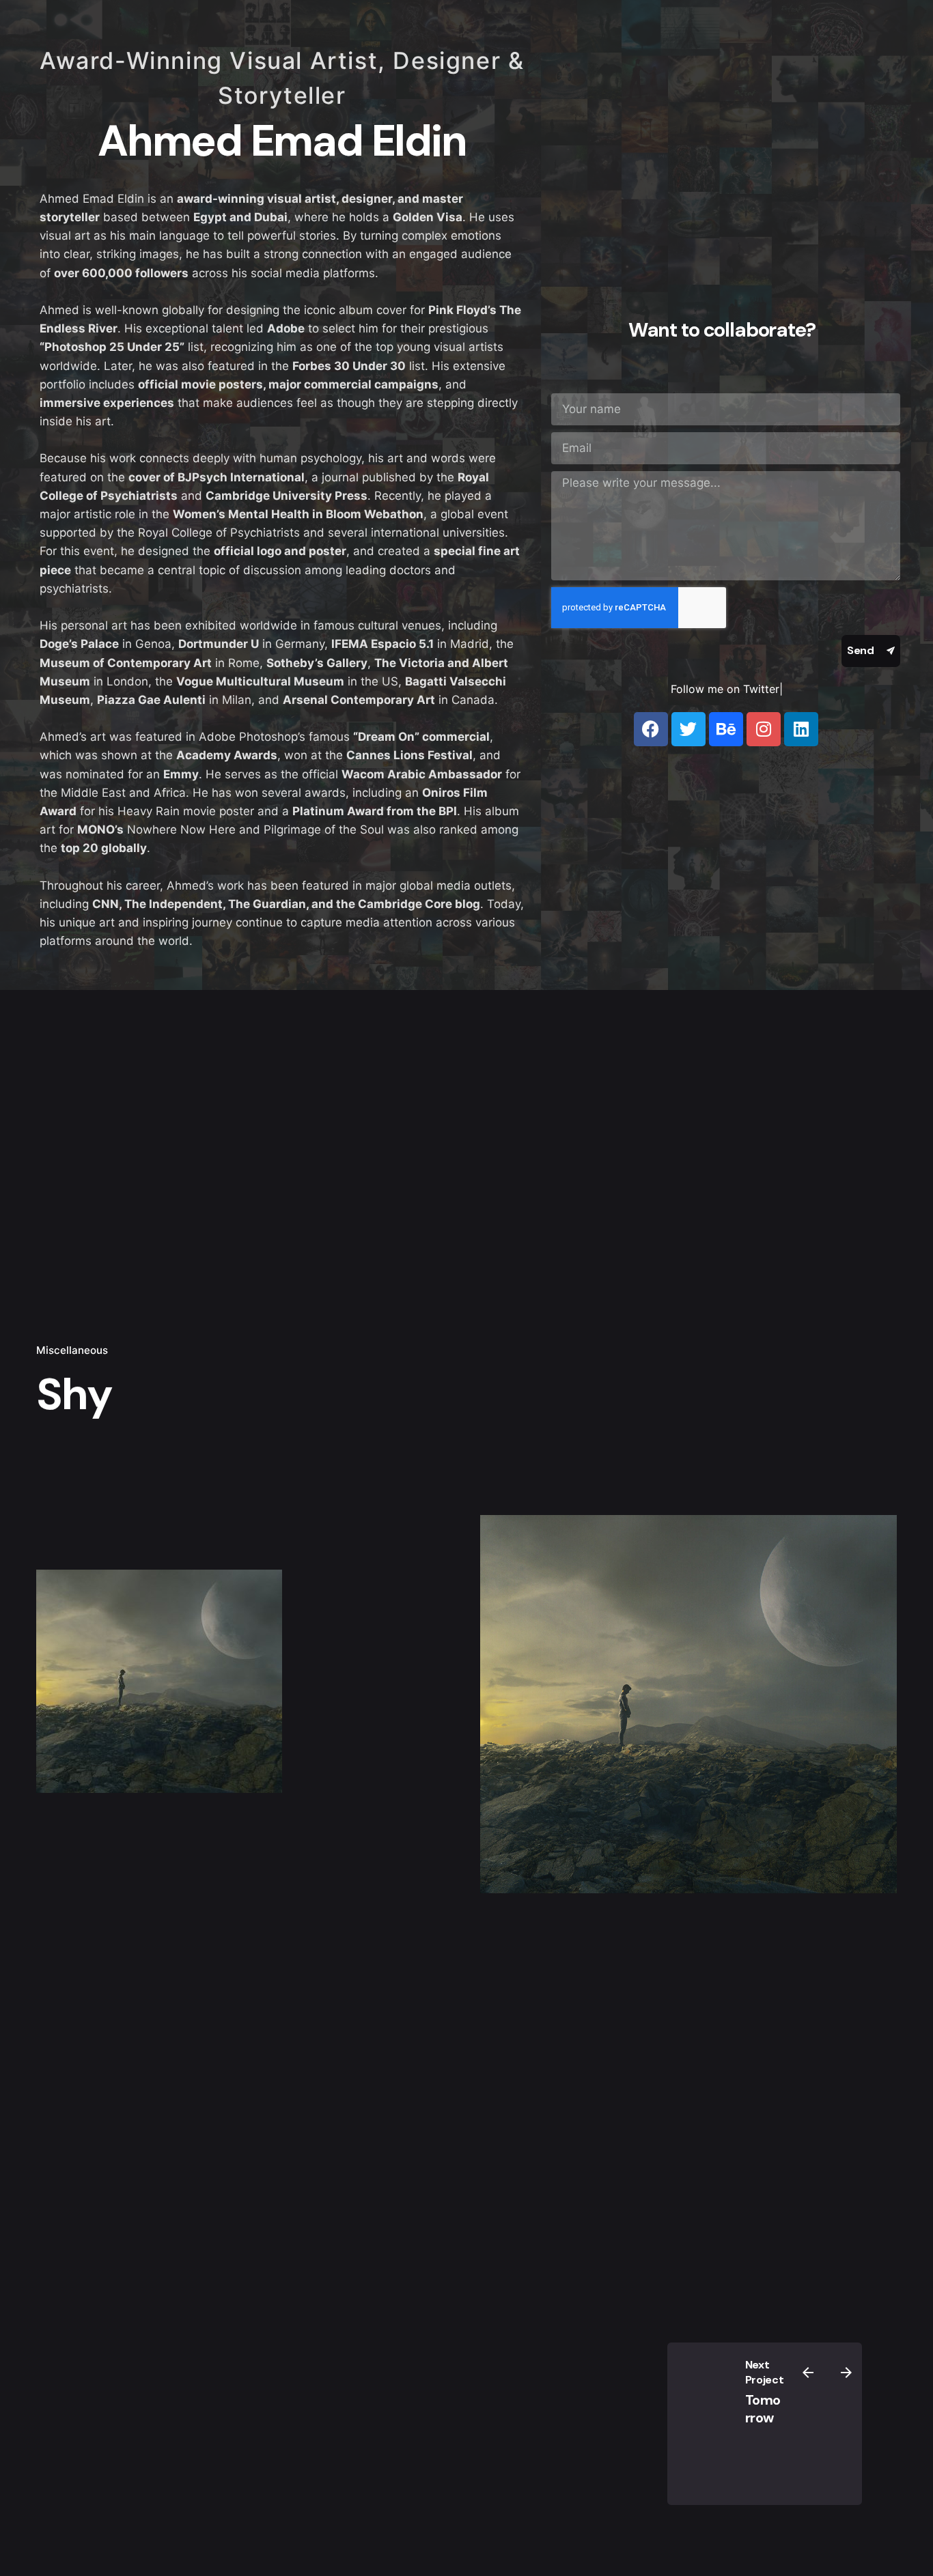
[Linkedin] (801, 729)
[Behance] (726, 729)
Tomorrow (763, 2409)
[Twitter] (688, 729)
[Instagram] (764, 729)
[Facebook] (651, 729)
